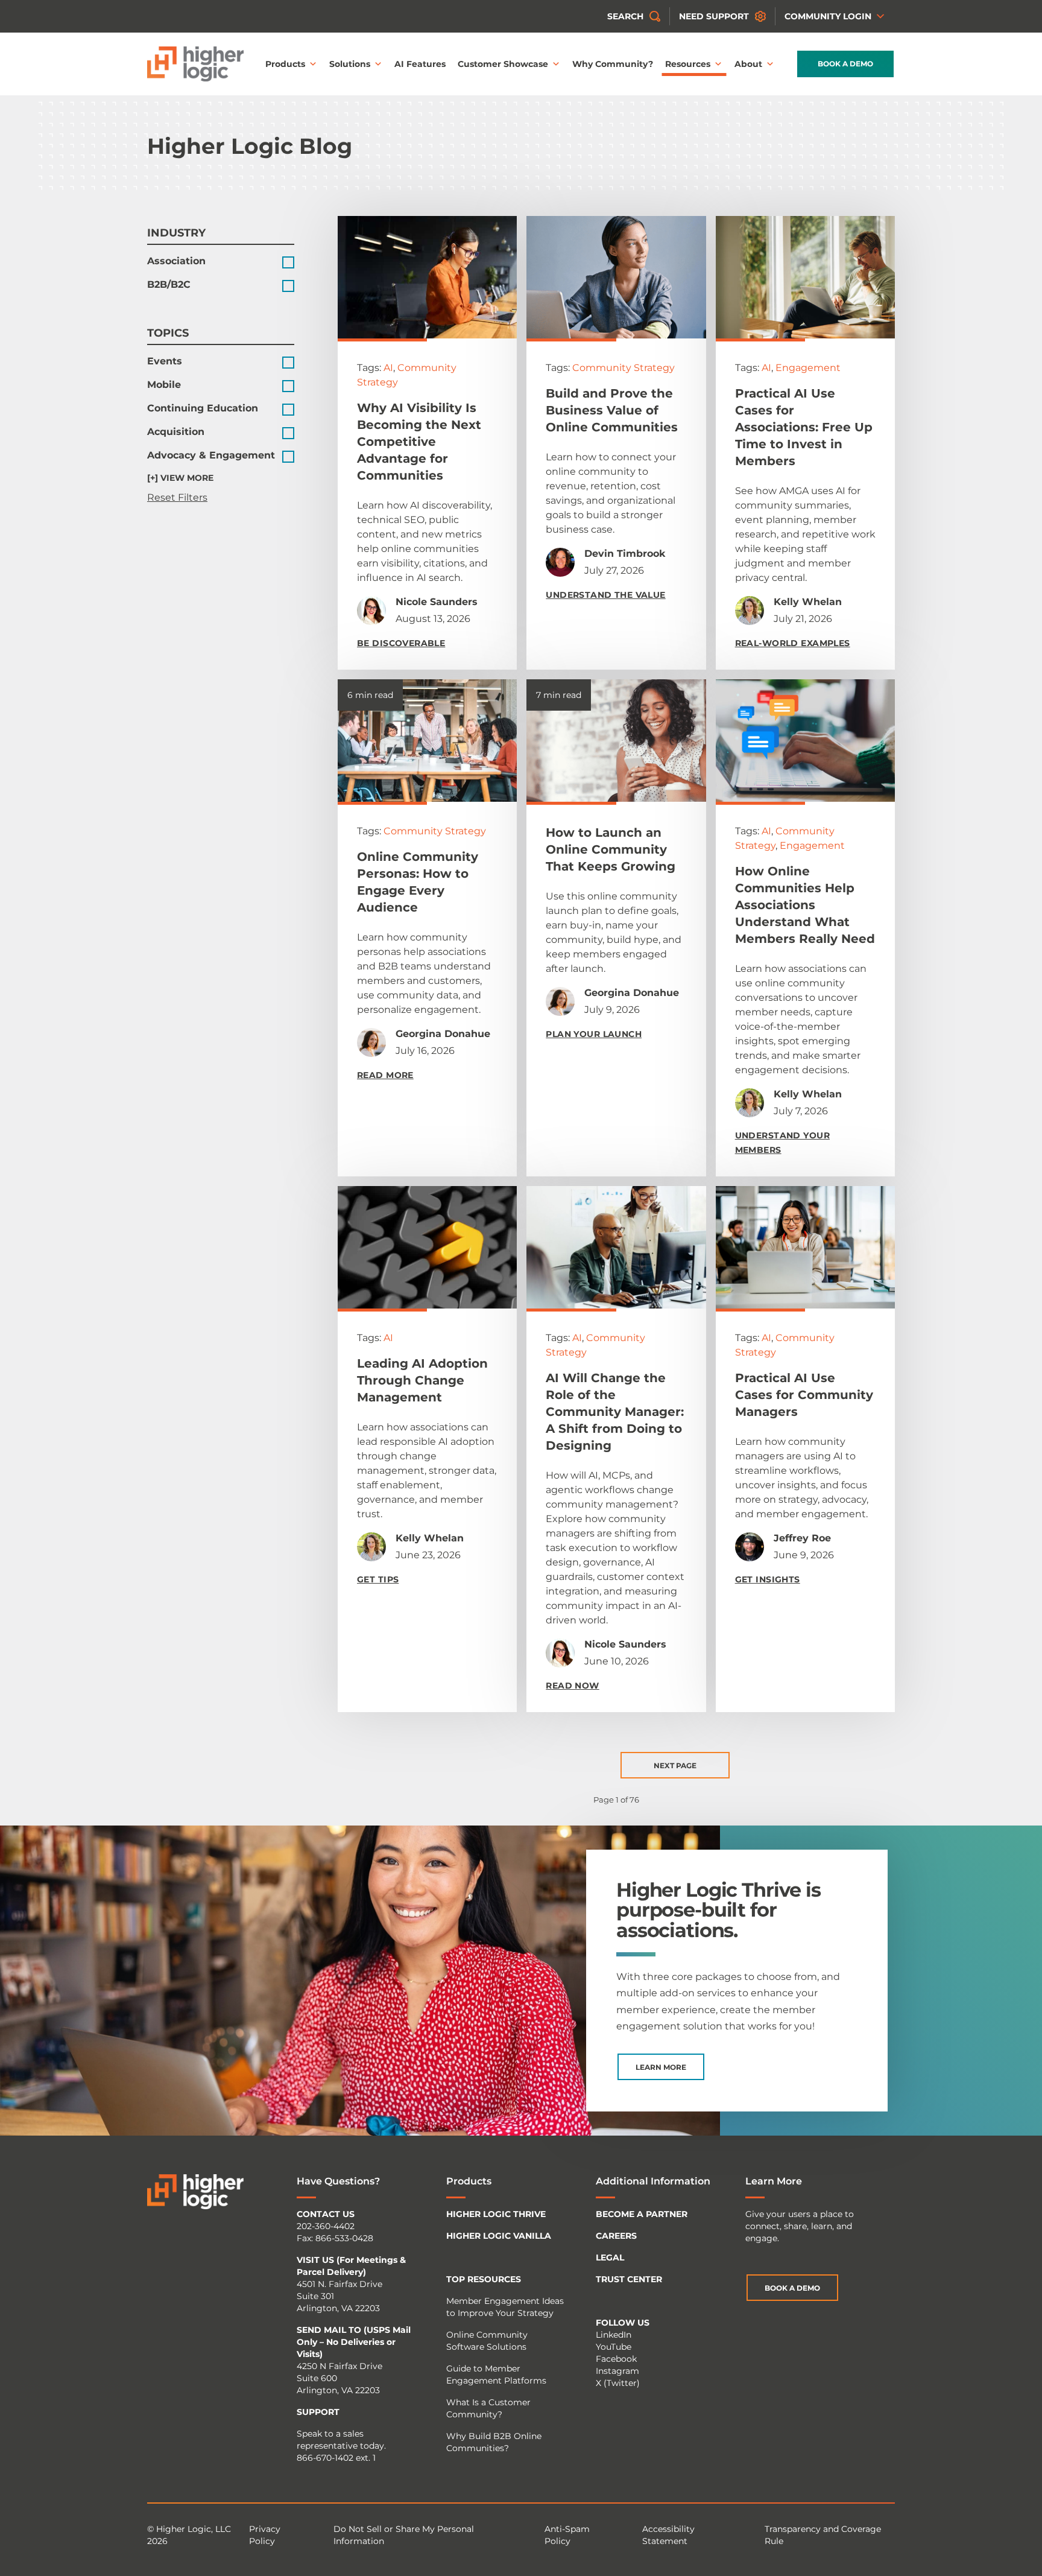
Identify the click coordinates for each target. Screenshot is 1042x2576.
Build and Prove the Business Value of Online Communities (612, 410)
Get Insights (768, 1579)
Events (165, 361)
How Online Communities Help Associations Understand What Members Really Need (805, 905)
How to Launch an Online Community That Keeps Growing (611, 849)
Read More (385, 1075)
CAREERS (616, 2236)
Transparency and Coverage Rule (823, 2535)
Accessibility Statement (668, 2535)
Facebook (616, 2359)
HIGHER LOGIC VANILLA (499, 2236)
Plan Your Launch (594, 1034)
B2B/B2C (169, 284)
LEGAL (610, 2257)
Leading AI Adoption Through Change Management (422, 1380)
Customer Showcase (503, 64)
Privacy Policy (265, 2535)
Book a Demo (845, 64)
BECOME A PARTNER (642, 2214)
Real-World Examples (793, 643)
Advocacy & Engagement (211, 455)
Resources (688, 64)
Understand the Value (605, 595)
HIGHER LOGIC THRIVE (496, 2214)
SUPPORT (318, 2412)
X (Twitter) (618, 2383)
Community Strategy (624, 368)
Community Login (828, 16)
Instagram (617, 2371)
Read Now (572, 1686)
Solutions (350, 64)
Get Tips (378, 1579)
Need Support (714, 16)
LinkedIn (614, 2335)
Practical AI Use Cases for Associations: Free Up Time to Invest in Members (804, 427)
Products (285, 64)
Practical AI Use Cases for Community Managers (804, 1395)
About (748, 64)
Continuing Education (203, 408)
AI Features (420, 64)
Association (176, 261)
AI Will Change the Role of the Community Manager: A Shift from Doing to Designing (615, 1412)
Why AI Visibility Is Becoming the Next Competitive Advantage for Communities (419, 442)
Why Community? (613, 64)
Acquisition (176, 432)
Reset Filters (177, 497)
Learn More (661, 2067)
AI (388, 368)
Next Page (675, 1765)
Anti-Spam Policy (567, 2535)
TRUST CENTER (629, 2279)
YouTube (614, 2347)
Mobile (164, 385)
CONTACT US (326, 2214)
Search (625, 16)
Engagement (808, 368)
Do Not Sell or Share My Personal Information (404, 2535)
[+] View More (180, 478)
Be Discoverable (401, 643)
